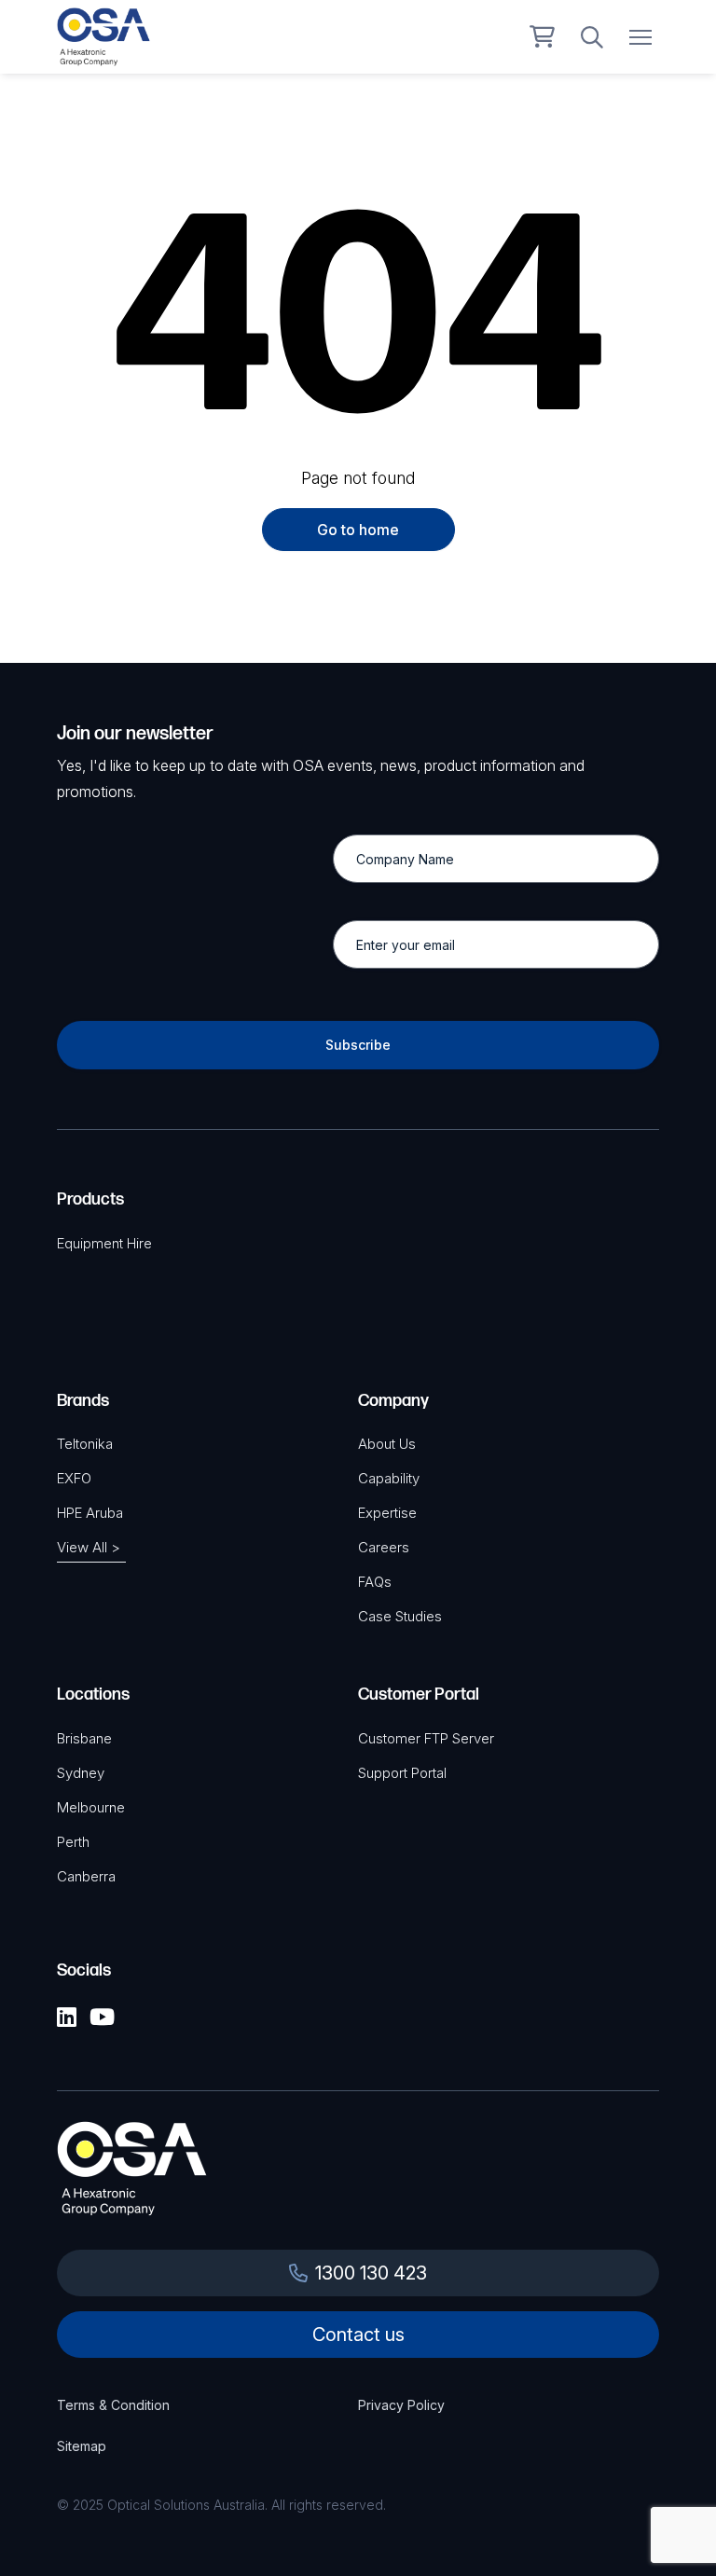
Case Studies (400, 1616)
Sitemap (82, 2446)
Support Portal (402, 1773)
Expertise (387, 1513)
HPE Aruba (90, 1513)
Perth (73, 1842)
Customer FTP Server (426, 1738)
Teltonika (85, 1444)
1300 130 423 (371, 2273)
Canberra (86, 1876)
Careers (384, 1547)
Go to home (358, 530)
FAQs (375, 1582)
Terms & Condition (113, 2405)
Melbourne (91, 1807)
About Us (387, 1444)
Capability (389, 1478)
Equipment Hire (104, 1243)
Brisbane (84, 1738)
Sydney (81, 1773)
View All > (89, 1547)
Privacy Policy (401, 2405)
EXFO (74, 1478)
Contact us (358, 2335)
